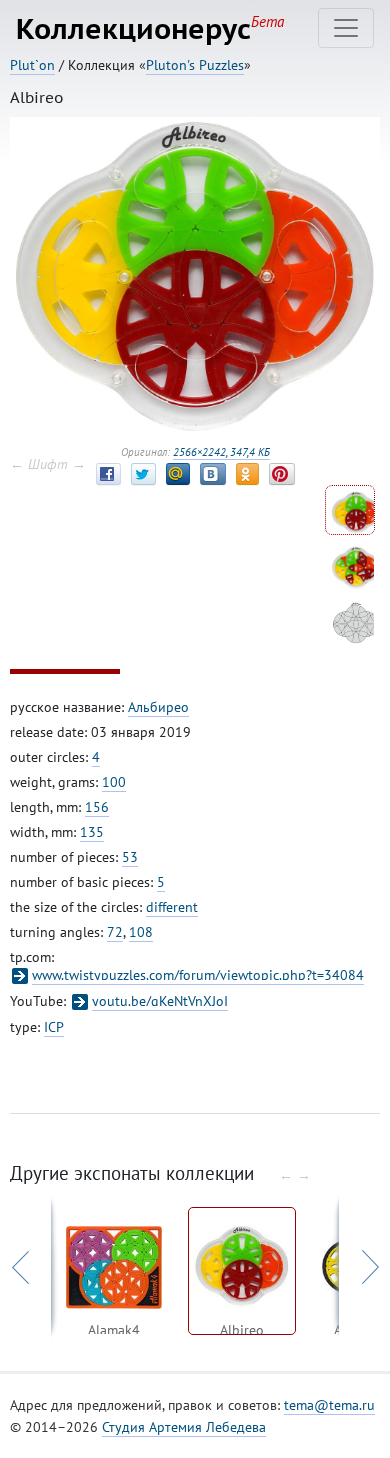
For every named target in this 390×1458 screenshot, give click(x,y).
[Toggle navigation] (346, 28)
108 (141, 932)
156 (97, 807)
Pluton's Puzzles (195, 65)
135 (92, 832)
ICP (54, 1027)
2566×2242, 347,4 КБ (221, 452)
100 (114, 782)
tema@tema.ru (329, 1405)
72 (115, 932)
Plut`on (32, 65)
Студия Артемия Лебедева (184, 1427)
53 (130, 857)
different (172, 907)
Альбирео (158, 707)
